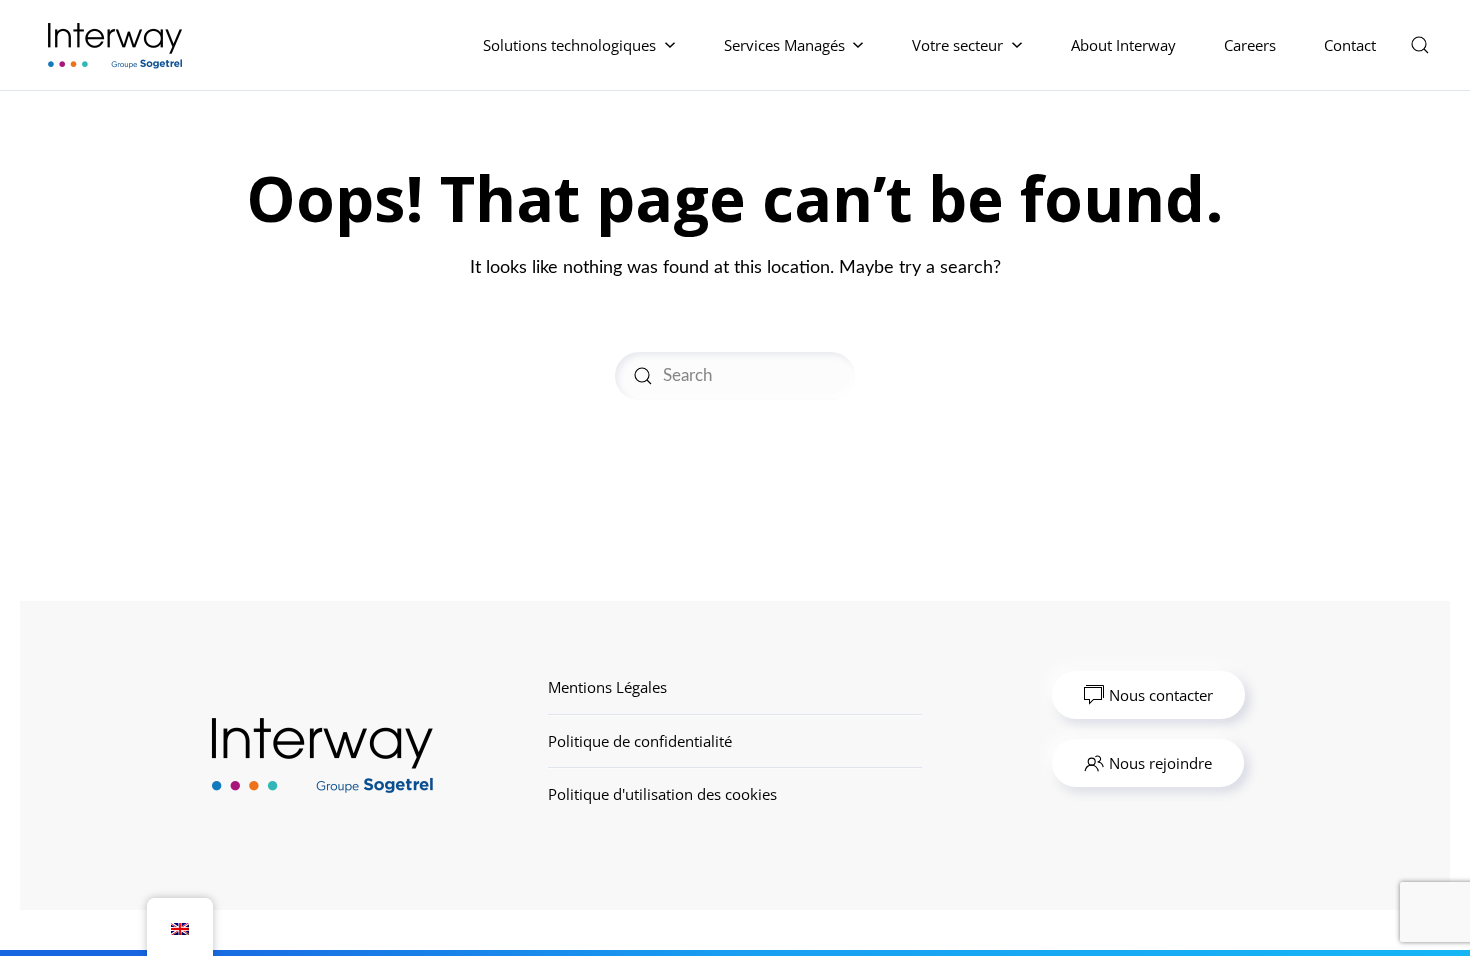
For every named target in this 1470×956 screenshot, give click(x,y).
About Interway (1123, 45)
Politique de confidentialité (640, 741)
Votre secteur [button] (957, 45)
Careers (1250, 45)
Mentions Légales (607, 687)
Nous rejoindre (1160, 763)
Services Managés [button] (784, 45)
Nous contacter (1161, 695)
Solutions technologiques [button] (569, 45)
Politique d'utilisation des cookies (662, 794)
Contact (1350, 45)
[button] (1420, 45)
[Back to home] (118, 45)
